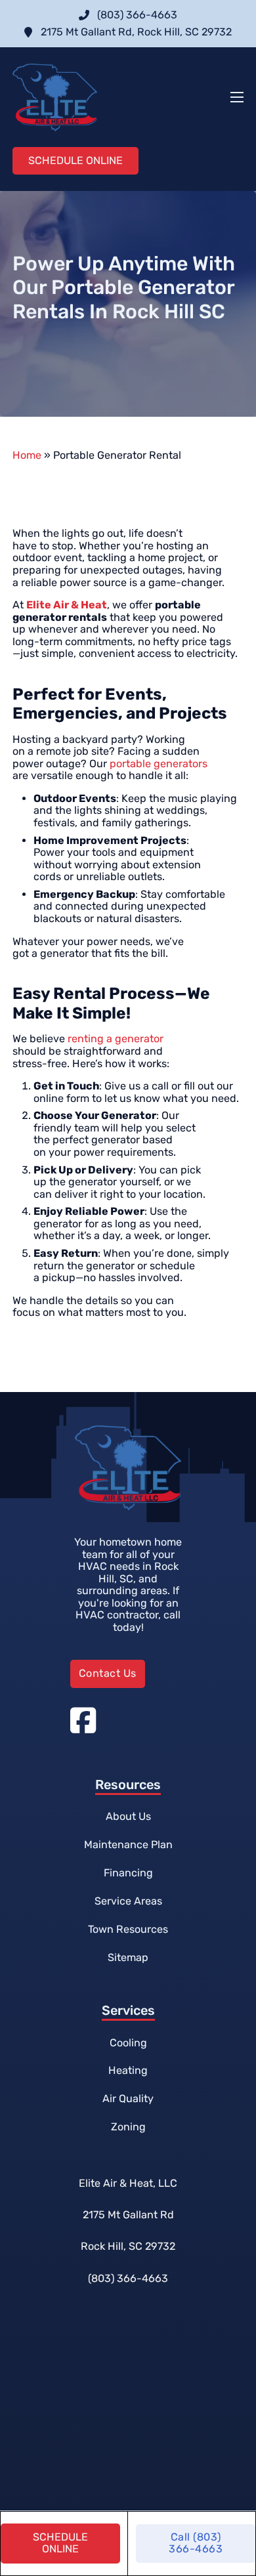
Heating (128, 2070)
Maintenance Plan (128, 1845)
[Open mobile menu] (237, 97)
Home (27, 455)
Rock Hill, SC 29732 (128, 2246)
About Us (128, 1816)
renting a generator (116, 1039)
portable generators (159, 764)
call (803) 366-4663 (196, 2543)
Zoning (128, 2127)
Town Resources (128, 1929)
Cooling (128, 2043)
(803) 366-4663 (128, 2278)
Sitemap (128, 1957)
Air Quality (128, 2099)
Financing (128, 1873)
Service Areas (128, 1901)
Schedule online (60, 2543)
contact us (108, 1673)
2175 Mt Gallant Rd (128, 2215)
